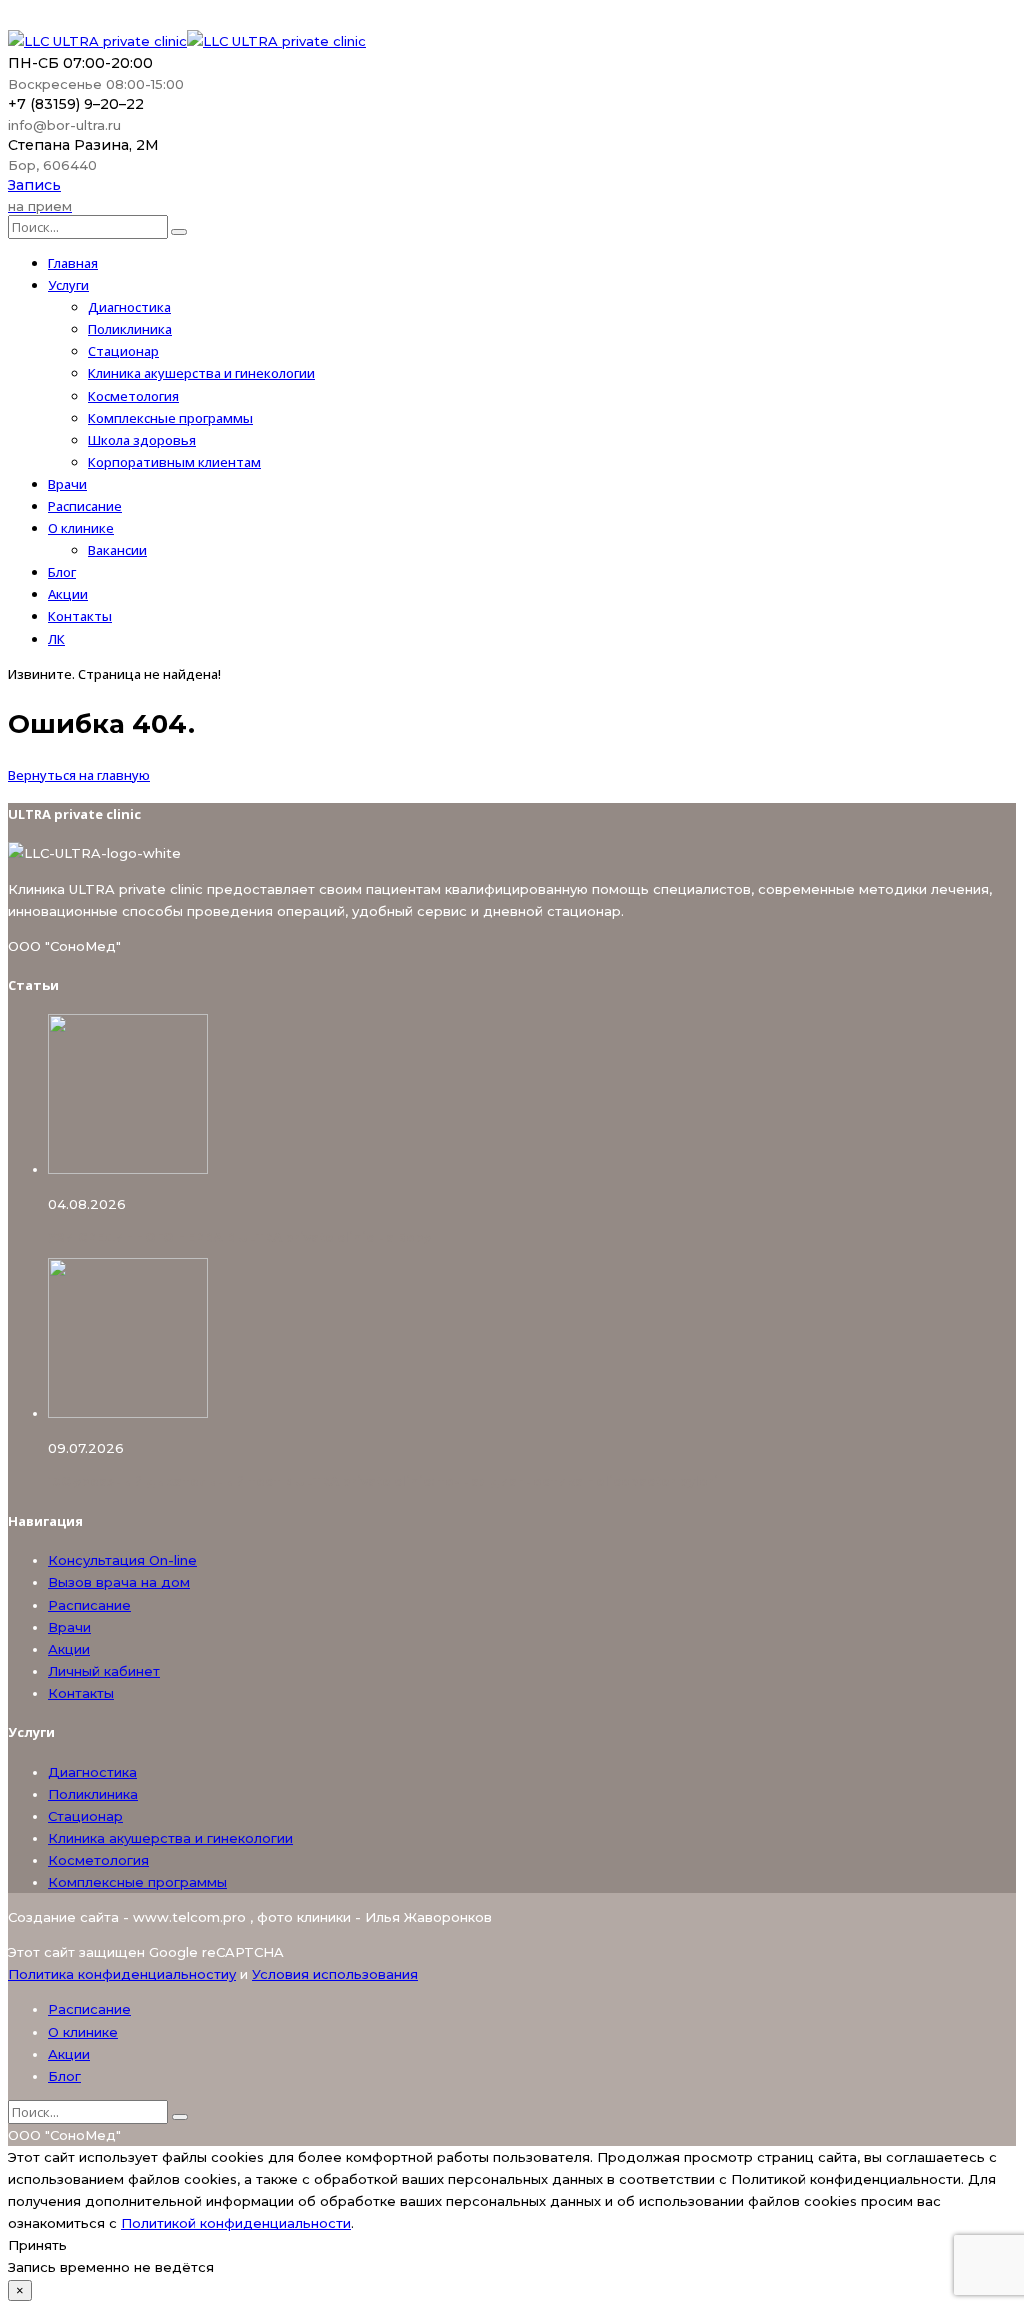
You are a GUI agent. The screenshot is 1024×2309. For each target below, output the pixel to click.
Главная (73, 263)
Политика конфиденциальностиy (122, 1974)
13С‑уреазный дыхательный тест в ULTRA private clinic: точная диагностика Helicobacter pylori (383, 1481)
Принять (37, 2245)
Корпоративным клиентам (174, 462)
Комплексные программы (170, 418)
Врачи (67, 484)
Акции (68, 594)
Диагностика (129, 307)
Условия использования (335, 1974)
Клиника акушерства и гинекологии (201, 373)
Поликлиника (130, 329)
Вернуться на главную (79, 775)
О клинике (81, 528)
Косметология (133, 396)
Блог (62, 572)
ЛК (56, 639)
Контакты (80, 616)
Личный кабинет (104, 1671)
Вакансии (117, 550)
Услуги (68, 285)
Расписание (85, 506)
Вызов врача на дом (119, 1582)
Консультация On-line (122, 1560)
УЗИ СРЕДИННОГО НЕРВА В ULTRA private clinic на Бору (239, 1237)
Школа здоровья (142, 440)
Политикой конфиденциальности (236, 2223)
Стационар (123, 351)
